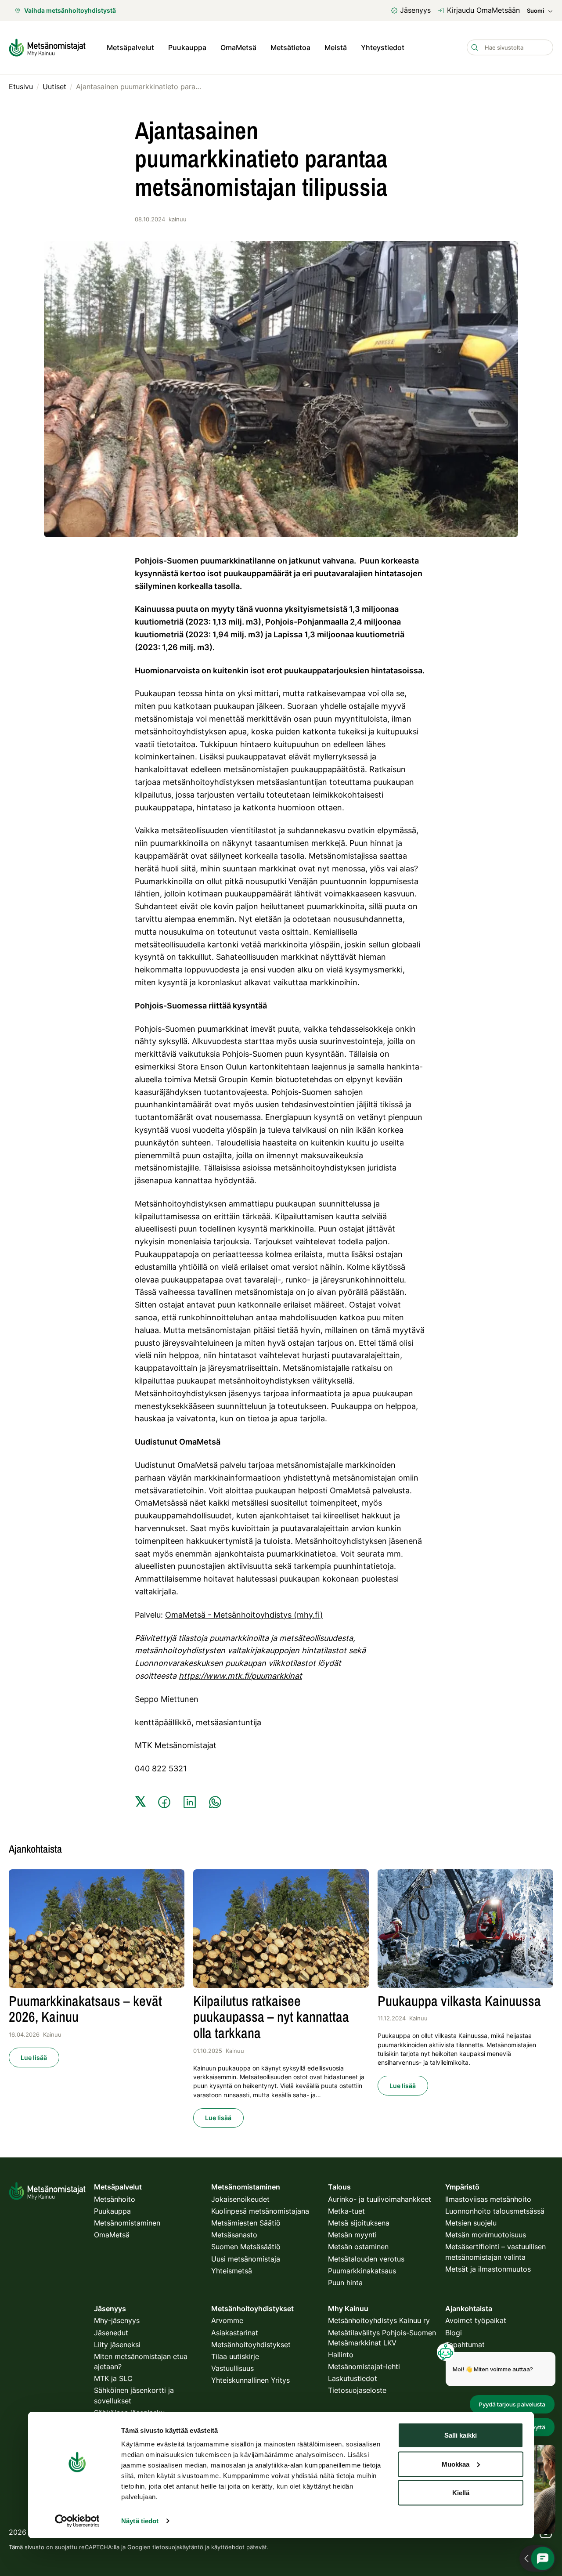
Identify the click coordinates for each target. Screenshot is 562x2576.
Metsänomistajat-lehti (364, 2366)
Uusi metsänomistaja (246, 2259)
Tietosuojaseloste (357, 2390)
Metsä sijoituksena (359, 2223)
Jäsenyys (415, 10)
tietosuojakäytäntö (178, 2547)
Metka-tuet (346, 2211)
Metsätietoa (290, 47)
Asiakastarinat (235, 2333)
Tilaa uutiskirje (235, 2356)
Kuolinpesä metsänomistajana (260, 2211)
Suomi (535, 11)
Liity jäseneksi (117, 2345)
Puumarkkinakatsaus (362, 2271)
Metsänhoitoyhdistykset (251, 2345)
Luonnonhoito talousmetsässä (495, 2211)
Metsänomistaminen (127, 2223)
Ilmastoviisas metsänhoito (488, 2199)
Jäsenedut (111, 2333)
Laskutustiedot (353, 2378)
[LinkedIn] (190, 1802)
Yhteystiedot (383, 47)
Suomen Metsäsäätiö (246, 2247)
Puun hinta (345, 2283)
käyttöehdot (228, 2547)
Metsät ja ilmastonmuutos (488, 2269)
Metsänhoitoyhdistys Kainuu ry (379, 2320)
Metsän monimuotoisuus (486, 2235)
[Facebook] (164, 1802)
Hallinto (341, 2355)
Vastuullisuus (232, 2368)
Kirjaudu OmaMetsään (483, 10)
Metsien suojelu (471, 2223)
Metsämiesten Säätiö (246, 2223)
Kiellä (461, 2493)
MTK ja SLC (113, 2378)
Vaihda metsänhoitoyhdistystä (70, 10)
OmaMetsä (238, 47)
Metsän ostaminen (358, 2247)
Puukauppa (187, 47)
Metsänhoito (115, 2199)
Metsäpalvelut (130, 47)
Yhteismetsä (232, 2271)
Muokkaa (456, 2464)
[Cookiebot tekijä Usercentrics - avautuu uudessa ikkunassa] (77, 2521)
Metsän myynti (352, 2235)
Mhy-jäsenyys (117, 2320)
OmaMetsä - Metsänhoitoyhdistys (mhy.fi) (244, 1615)
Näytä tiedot (140, 2521)
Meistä (336, 47)
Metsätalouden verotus (366, 2259)
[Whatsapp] (215, 1802)
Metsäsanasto (234, 2235)
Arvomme (227, 2320)
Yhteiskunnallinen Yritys (250, 2380)
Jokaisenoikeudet (240, 2199)
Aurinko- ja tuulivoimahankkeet (380, 2199)
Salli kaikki (461, 2435)
